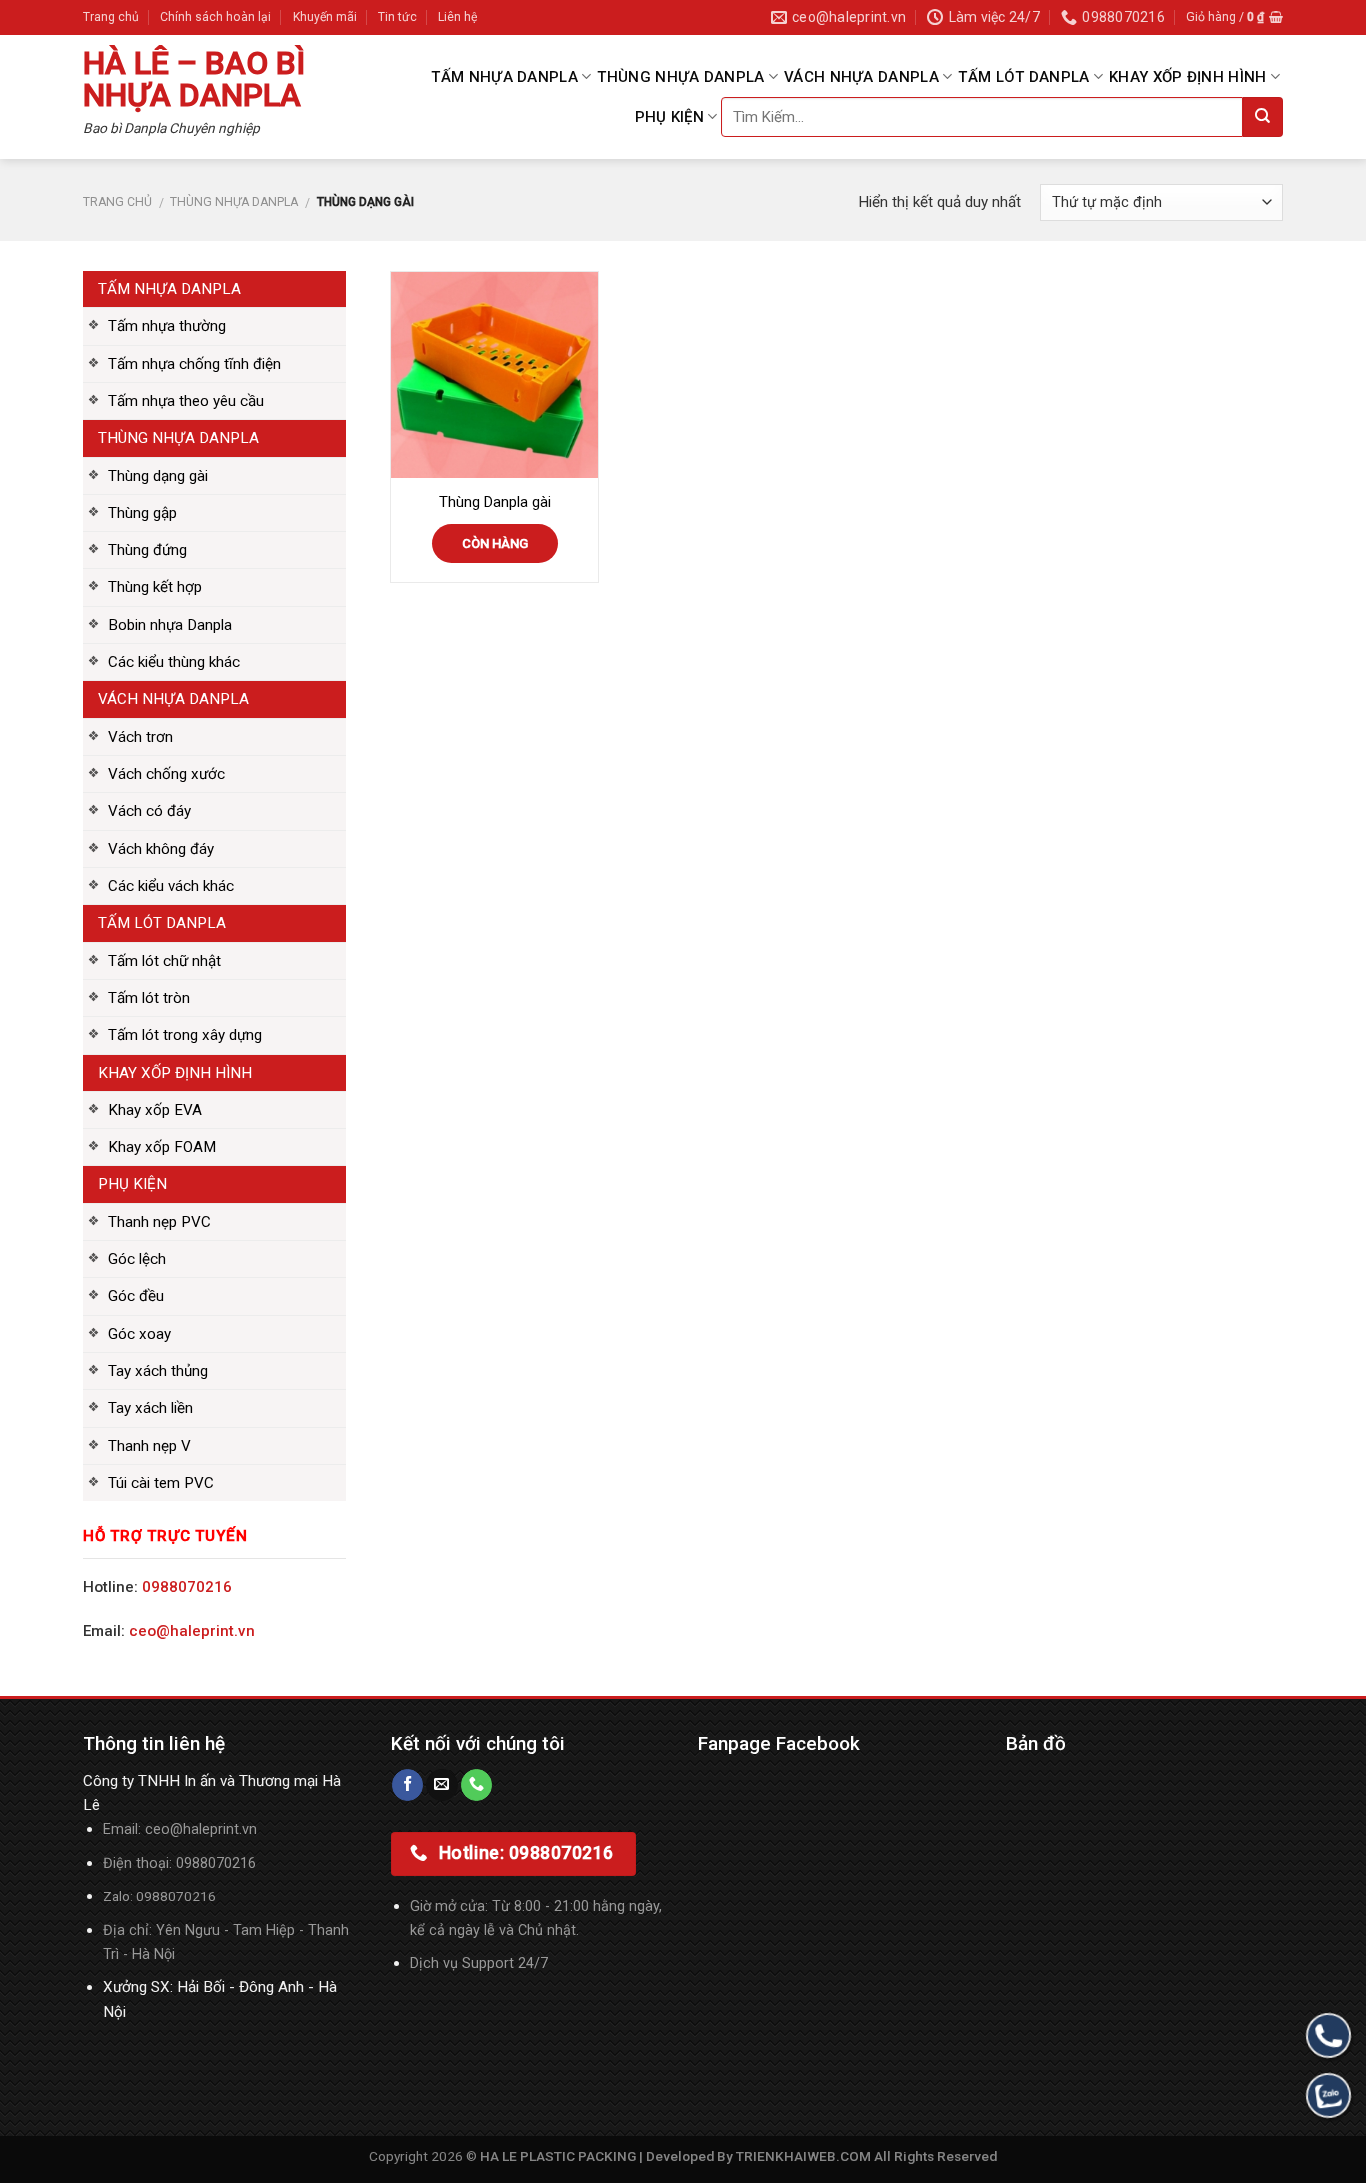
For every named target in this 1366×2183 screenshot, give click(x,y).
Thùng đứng (147, 550)
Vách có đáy (149, 811)
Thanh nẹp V (149, 1446)
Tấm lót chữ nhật (164, 961)
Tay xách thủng (158, 1371)
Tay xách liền (150, 1408)
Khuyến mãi (325, 17)
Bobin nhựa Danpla (170, 625)
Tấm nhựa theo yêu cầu (186, 401)
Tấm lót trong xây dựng (185, 1035)
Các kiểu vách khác (171, 886)
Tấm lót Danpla (1023, 77)
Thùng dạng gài (158, 476)
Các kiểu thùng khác (174, 662)
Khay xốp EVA (155, 1110)
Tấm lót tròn (149, 998)
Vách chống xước (166, 774)
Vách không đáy (161, 849)
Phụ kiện (669, 117)
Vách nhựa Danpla (861, 77)
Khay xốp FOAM (162, 1147)
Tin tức (397, 17)
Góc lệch (137, 1259)
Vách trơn (140, 737)
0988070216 (187, 1587)
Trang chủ (111, 17)
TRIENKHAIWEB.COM (803, 2156)
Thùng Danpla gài (495, 502)
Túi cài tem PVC (161, 1483)
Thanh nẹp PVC (159, 1222)
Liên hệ (457, 17)
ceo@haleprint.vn (192, 1631)
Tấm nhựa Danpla (504, 77)
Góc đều (136, 1296)
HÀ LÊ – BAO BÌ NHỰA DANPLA (194, 79)
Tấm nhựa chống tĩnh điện (194, 364)
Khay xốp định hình (1187, 77)
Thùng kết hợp (155, 587)
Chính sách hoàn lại (215, 17)
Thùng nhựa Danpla (680, 77)
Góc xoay (139, 1334)
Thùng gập (142, 513)
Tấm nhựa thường (167, 326)
